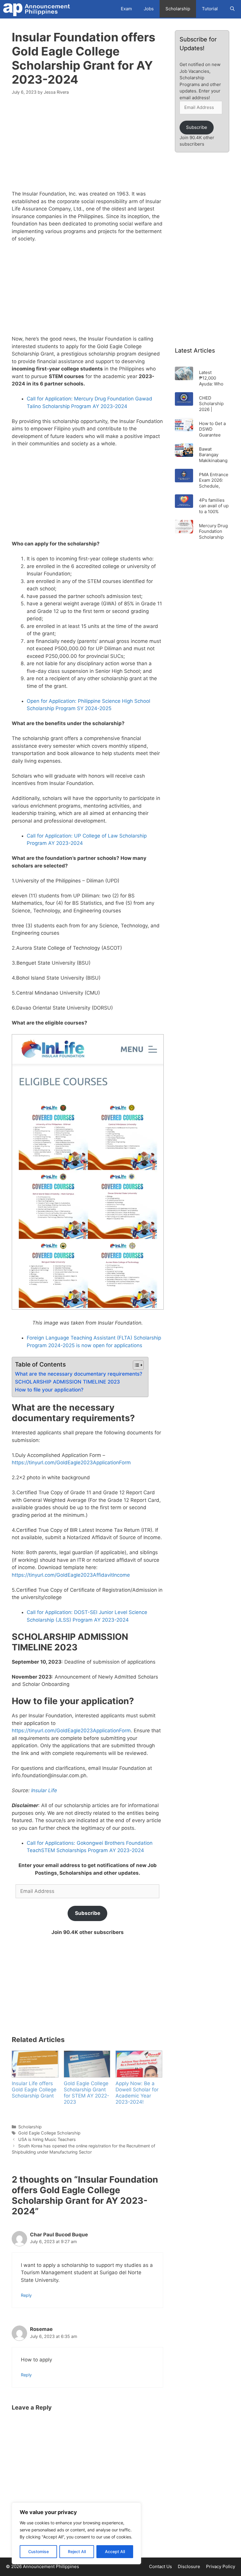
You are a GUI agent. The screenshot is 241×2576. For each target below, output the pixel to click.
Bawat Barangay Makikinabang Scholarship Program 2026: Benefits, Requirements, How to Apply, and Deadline (214, 455)
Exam (126, 9)
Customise (39, 2551)
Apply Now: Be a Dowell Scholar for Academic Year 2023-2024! (137, 2093)
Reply (26, 2295)
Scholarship (178, 9)
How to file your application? (49, 1390)
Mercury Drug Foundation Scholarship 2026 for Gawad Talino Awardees (213, 531)
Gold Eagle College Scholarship (49, 2133)
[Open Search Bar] (232, 9)
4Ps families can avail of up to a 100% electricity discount (214, 506)
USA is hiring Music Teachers (47, 2139)
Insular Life (44, 1790)
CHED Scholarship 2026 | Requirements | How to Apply (214, 403)
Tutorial (210, 9)
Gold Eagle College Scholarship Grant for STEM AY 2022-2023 (87, 2093)
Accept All (115, 2551)
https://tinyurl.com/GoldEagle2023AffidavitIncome (71, 1575)
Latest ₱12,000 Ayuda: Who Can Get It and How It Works (214, 378)
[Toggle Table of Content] (135, 1365)
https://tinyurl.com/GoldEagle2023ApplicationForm (71, 1463)
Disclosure (189, 2566)
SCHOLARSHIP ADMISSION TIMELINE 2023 (67, 1382)
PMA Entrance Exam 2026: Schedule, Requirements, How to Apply (214, 480)
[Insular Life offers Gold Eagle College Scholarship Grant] (35, 2064)
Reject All (77, 2551)
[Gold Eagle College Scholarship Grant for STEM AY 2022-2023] (87, 2064)
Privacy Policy (221, 2566)
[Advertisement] (87, 146)
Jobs (149, 9)
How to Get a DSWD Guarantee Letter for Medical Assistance (212, 429)
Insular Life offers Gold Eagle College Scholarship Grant (34, 2090)
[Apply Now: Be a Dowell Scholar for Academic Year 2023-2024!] (139, 2064)
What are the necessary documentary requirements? (79, 1374)
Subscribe (88, 1913)
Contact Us (160, 2566)
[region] (76, 2533)
